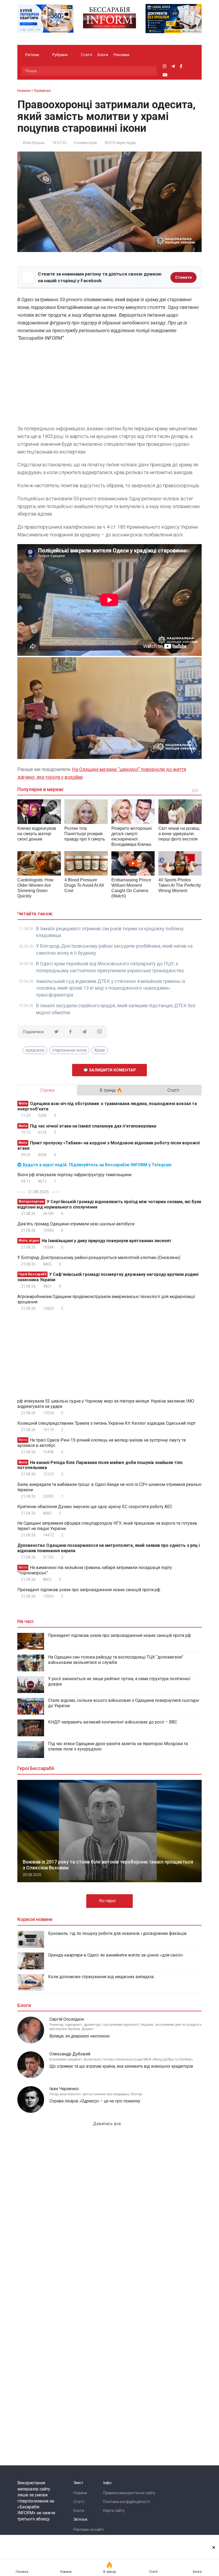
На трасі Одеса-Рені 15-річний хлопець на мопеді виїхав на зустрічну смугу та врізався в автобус (101, 1443)
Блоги (103, 55)
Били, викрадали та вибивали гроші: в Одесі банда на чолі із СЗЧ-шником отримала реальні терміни (109, 1487)
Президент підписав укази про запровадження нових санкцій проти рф (89, 1590)
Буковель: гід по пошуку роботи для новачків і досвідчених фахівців (117, 1933)
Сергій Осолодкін (67, 2019)
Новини (80, 2493)
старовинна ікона (69, 1050)
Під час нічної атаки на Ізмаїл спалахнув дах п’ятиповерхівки (87, 1126)
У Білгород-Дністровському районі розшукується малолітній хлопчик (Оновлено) (99, 1258)
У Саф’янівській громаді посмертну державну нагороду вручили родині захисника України (108, 1277)
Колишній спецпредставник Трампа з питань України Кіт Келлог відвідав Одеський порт (106, 1423)
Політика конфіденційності (127, 2502)
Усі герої (108, 1901)
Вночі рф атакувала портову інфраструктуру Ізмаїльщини (74, 1175)
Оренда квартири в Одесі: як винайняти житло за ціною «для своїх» (116, 1955)
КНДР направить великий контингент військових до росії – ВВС (113, 1722)
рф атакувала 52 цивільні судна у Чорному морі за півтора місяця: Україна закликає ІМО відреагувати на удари (106, 1404)
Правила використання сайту (129, 2493)
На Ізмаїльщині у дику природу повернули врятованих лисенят (95, 1241)
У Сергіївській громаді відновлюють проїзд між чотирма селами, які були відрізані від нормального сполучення (109, 1204)
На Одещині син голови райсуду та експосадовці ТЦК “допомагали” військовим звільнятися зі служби (116, 1660)
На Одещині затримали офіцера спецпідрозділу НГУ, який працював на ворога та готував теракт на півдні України (107, 1526)
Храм (99, 1050)
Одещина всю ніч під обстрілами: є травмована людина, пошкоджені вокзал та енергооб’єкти (107, 1106)
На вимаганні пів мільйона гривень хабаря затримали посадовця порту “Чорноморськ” (95, 1570)
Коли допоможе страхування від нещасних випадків (101, 1977)
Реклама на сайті (89, 2529)
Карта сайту (114, 2511)
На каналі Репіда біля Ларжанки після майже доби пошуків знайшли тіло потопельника (100, 1465)
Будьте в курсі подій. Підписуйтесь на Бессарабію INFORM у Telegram (97, 1165)
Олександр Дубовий (70, 2054)
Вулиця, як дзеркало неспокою (80, 2036)
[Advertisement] (109, 385)
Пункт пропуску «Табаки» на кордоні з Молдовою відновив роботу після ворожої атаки (109, 1146)
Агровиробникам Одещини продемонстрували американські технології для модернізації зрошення (106, 1299)
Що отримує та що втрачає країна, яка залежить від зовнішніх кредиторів (121, 2066)
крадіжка (35, 1050)
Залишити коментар (112, 1070)
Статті (87, 55)
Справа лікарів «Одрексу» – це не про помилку (95, 2101)
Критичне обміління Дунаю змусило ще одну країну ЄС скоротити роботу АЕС (95, 1507)
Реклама (121, 55)
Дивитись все (107, 2124)
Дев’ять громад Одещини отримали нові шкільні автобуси (76, 1224)
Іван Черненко (64, 2089)
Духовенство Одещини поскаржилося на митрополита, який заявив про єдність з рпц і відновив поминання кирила (109, 1548)
